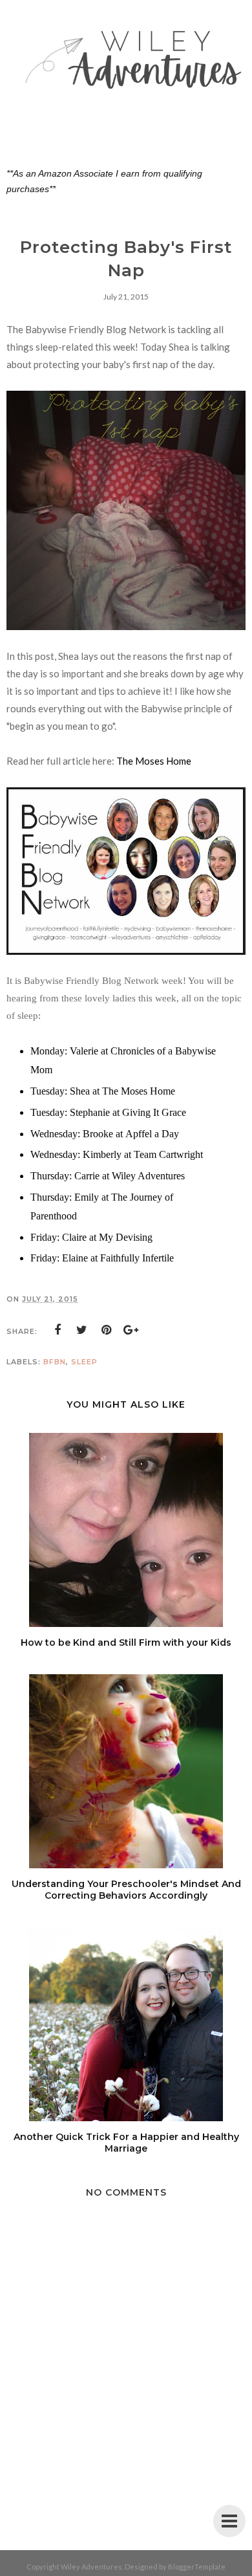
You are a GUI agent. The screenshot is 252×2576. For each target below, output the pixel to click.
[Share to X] (82, 1330)
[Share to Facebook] (58, 1330)
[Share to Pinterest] (107, 1330)
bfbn (55, 1362)
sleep (84, 1362)
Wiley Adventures (91, 2567)
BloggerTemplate (197, 2567)
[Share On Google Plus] (131, 1330)
